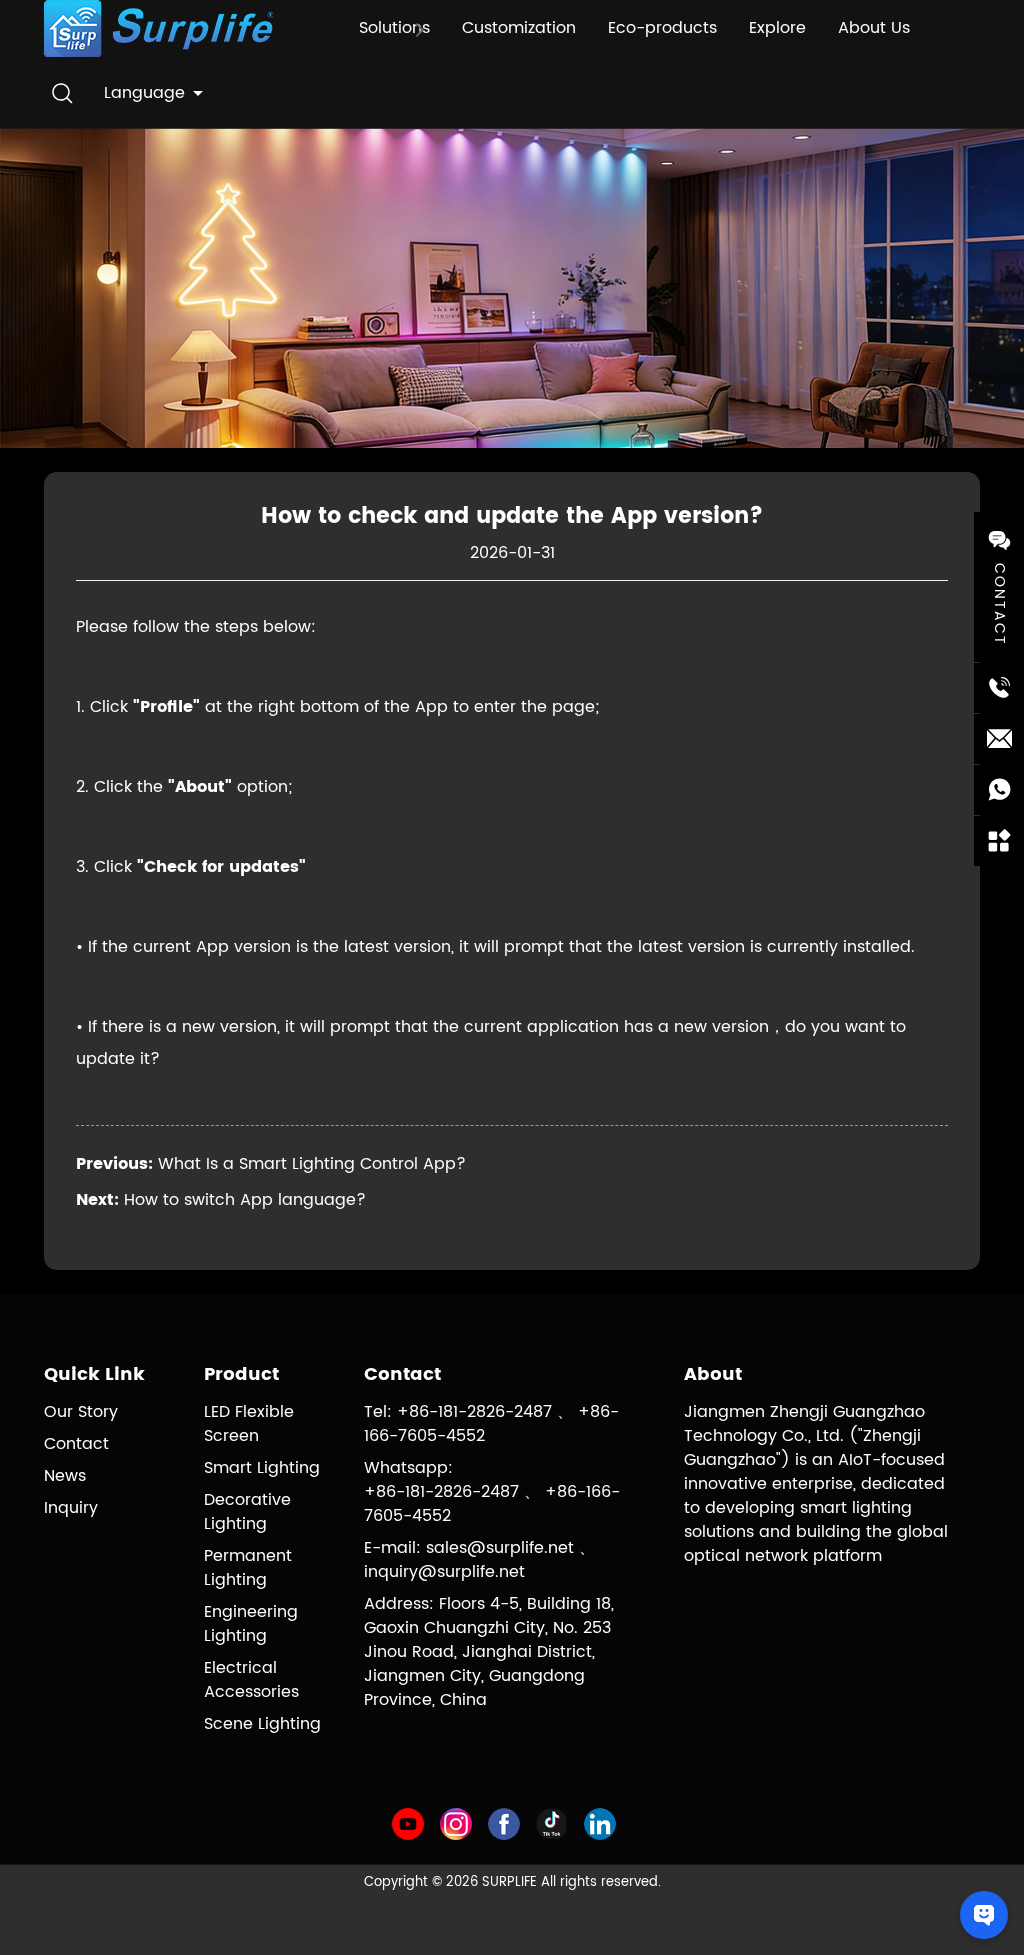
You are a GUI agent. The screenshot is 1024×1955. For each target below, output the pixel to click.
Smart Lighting (262, 1468)
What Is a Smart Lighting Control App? (312, 1164)
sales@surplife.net (500, 1548)
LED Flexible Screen (249, 1424)
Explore (777, 28)
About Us (874, 28)
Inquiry (71, 1508)
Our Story (81, 1412)
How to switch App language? (245, 1200)
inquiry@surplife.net (444, 1572)
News (65, 1476)
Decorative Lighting (247, 1512)
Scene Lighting (262, 1724)
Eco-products (662, 28)
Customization (519, 28)
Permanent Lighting (248, 1568)
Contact (76, 1444)
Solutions (394, 28)
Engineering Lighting (251, 1624)
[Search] (62, 93)
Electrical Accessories (251, 1680)
